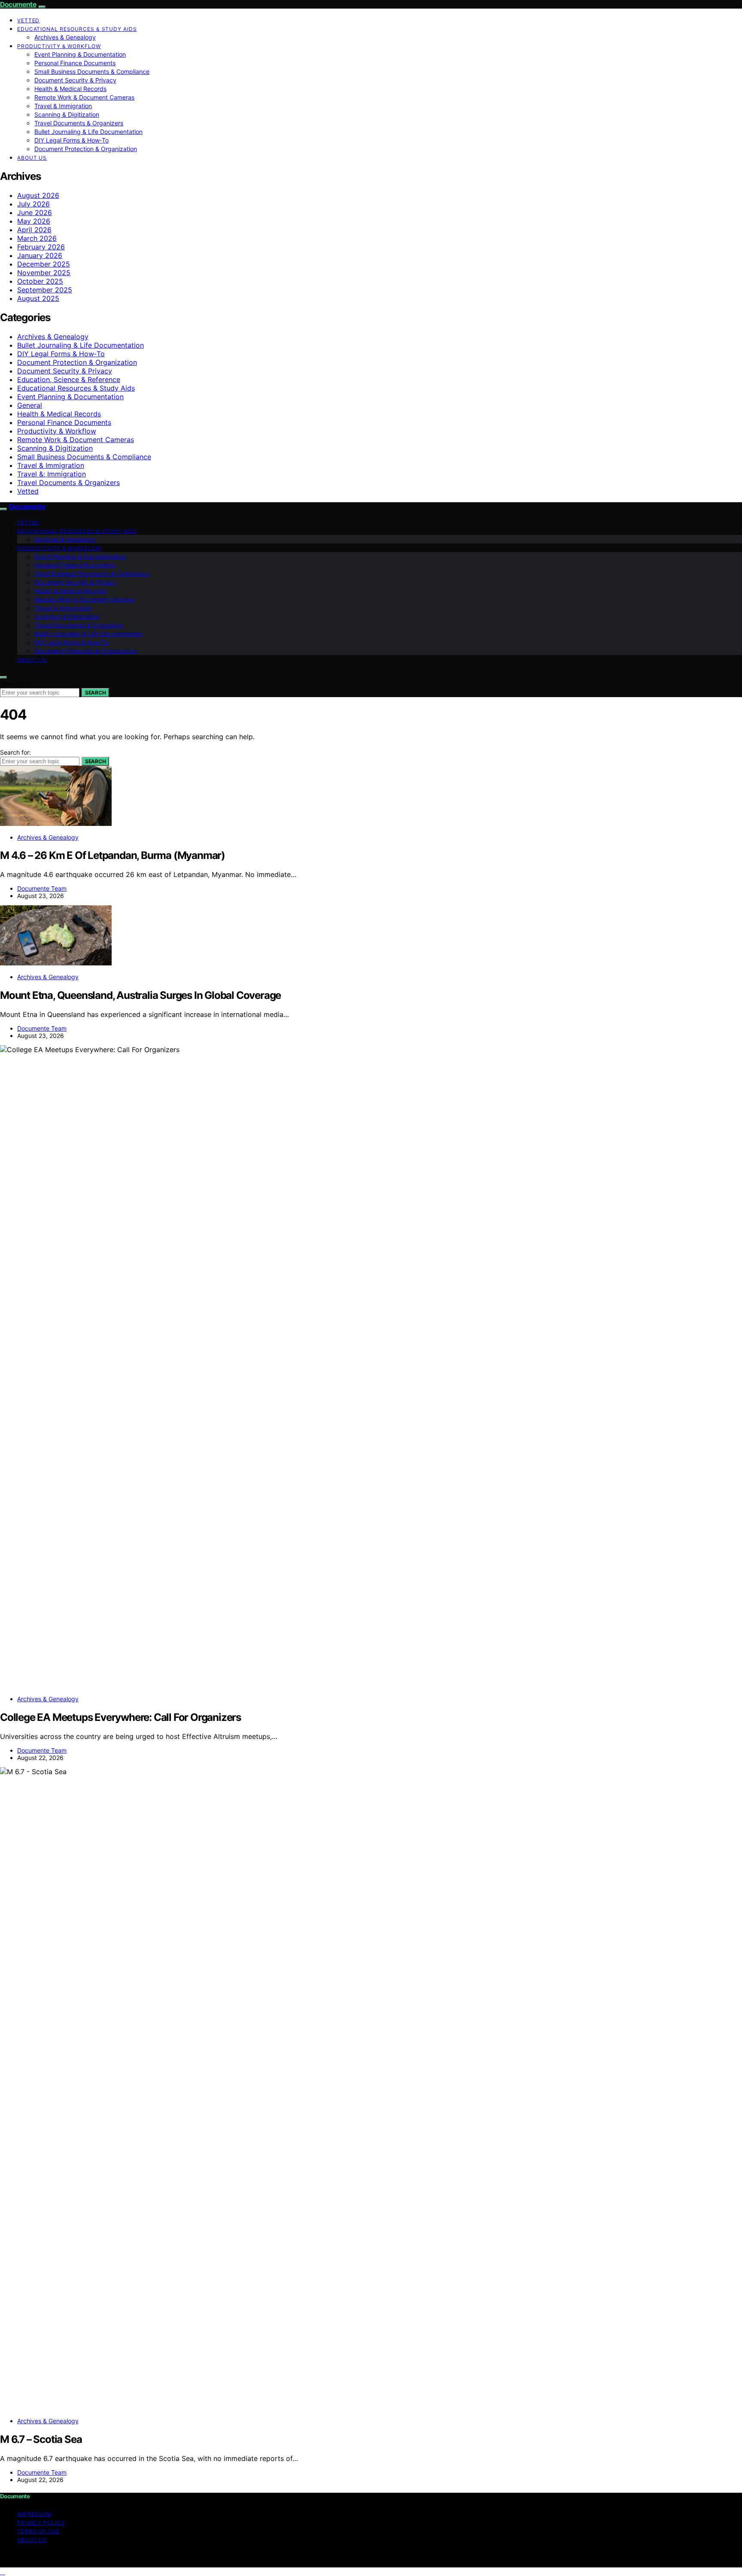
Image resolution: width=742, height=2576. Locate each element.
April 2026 (34, 230)
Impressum (35, 2514)
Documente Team (42, 888)
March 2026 (37, 238)
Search (95, 693)
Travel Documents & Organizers (79, 123)
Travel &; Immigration (52, 474)
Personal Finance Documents (75, 63)
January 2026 (40, 255)
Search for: (15, 684)
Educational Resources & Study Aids (77, 29)
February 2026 (41, 247)
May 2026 (34, 221)
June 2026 (35, 212)
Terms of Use (38, 2531)
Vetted (28, 20)
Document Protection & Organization (86, 149)
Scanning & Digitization (67, 114)
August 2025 (38, 298)
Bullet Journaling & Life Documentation (88, 132)
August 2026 (38, 195)
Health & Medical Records (70, 89)
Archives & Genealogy (65, 37)
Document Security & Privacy (75, 80)
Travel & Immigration (63, 106)
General (30, 405)
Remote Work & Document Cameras (84, 97)
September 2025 (45, 290)
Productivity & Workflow (59, 46)
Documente (18, 4)
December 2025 (44, 264)
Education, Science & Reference (69, 379)
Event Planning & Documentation (80, 54)
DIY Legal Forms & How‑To (71, 140)
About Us (32, 158)
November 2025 (44, 273)
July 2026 (33, 204)
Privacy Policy (41, 2523)
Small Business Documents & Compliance (92, 71)
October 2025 (40, 281)
